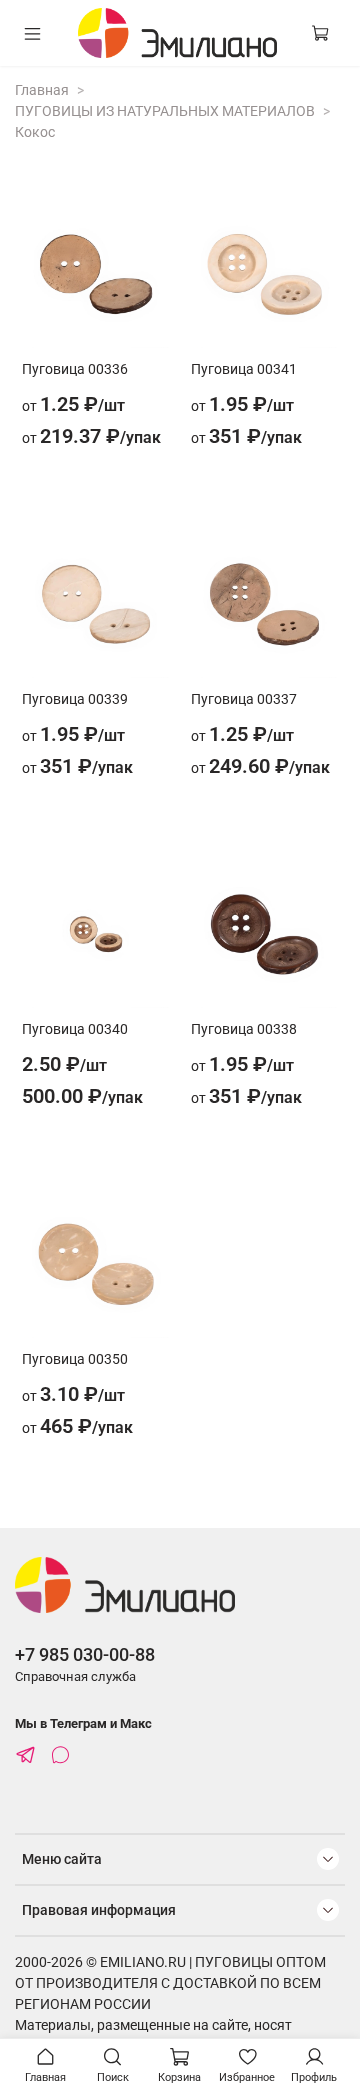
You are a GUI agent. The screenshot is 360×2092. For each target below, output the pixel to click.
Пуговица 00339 (75, 699)
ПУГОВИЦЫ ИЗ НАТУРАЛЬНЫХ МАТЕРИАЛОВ (165, 111)
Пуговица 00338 (244, 1029)
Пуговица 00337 (244, 699)
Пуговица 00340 (75, 1029)
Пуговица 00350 (75, 1359)
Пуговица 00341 (244, 369)
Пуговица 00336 (75, 369)
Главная (42, 90)
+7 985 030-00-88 (85, 1654)
